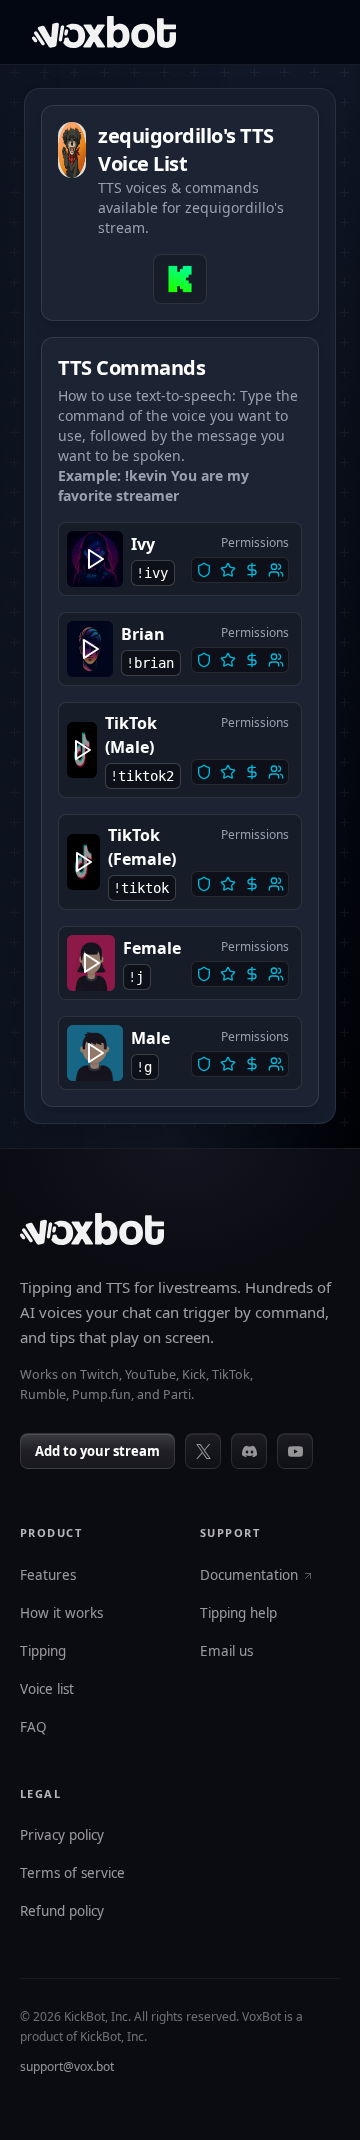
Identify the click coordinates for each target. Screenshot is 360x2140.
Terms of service (72, 1874)
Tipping (43, 1652)
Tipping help (238, 1614)
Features (48, 1576)
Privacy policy (62, 1836)
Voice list (47, 1690)
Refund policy (62, 1912)
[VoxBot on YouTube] (295, 1451)
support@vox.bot (67, 2066)
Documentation (249, 1576)
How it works (61, 1614)
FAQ (33, 1728)
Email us (226, 1652)
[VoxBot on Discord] (249, 1451)
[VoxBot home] (92, 1229)
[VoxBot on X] (203, 1451)
